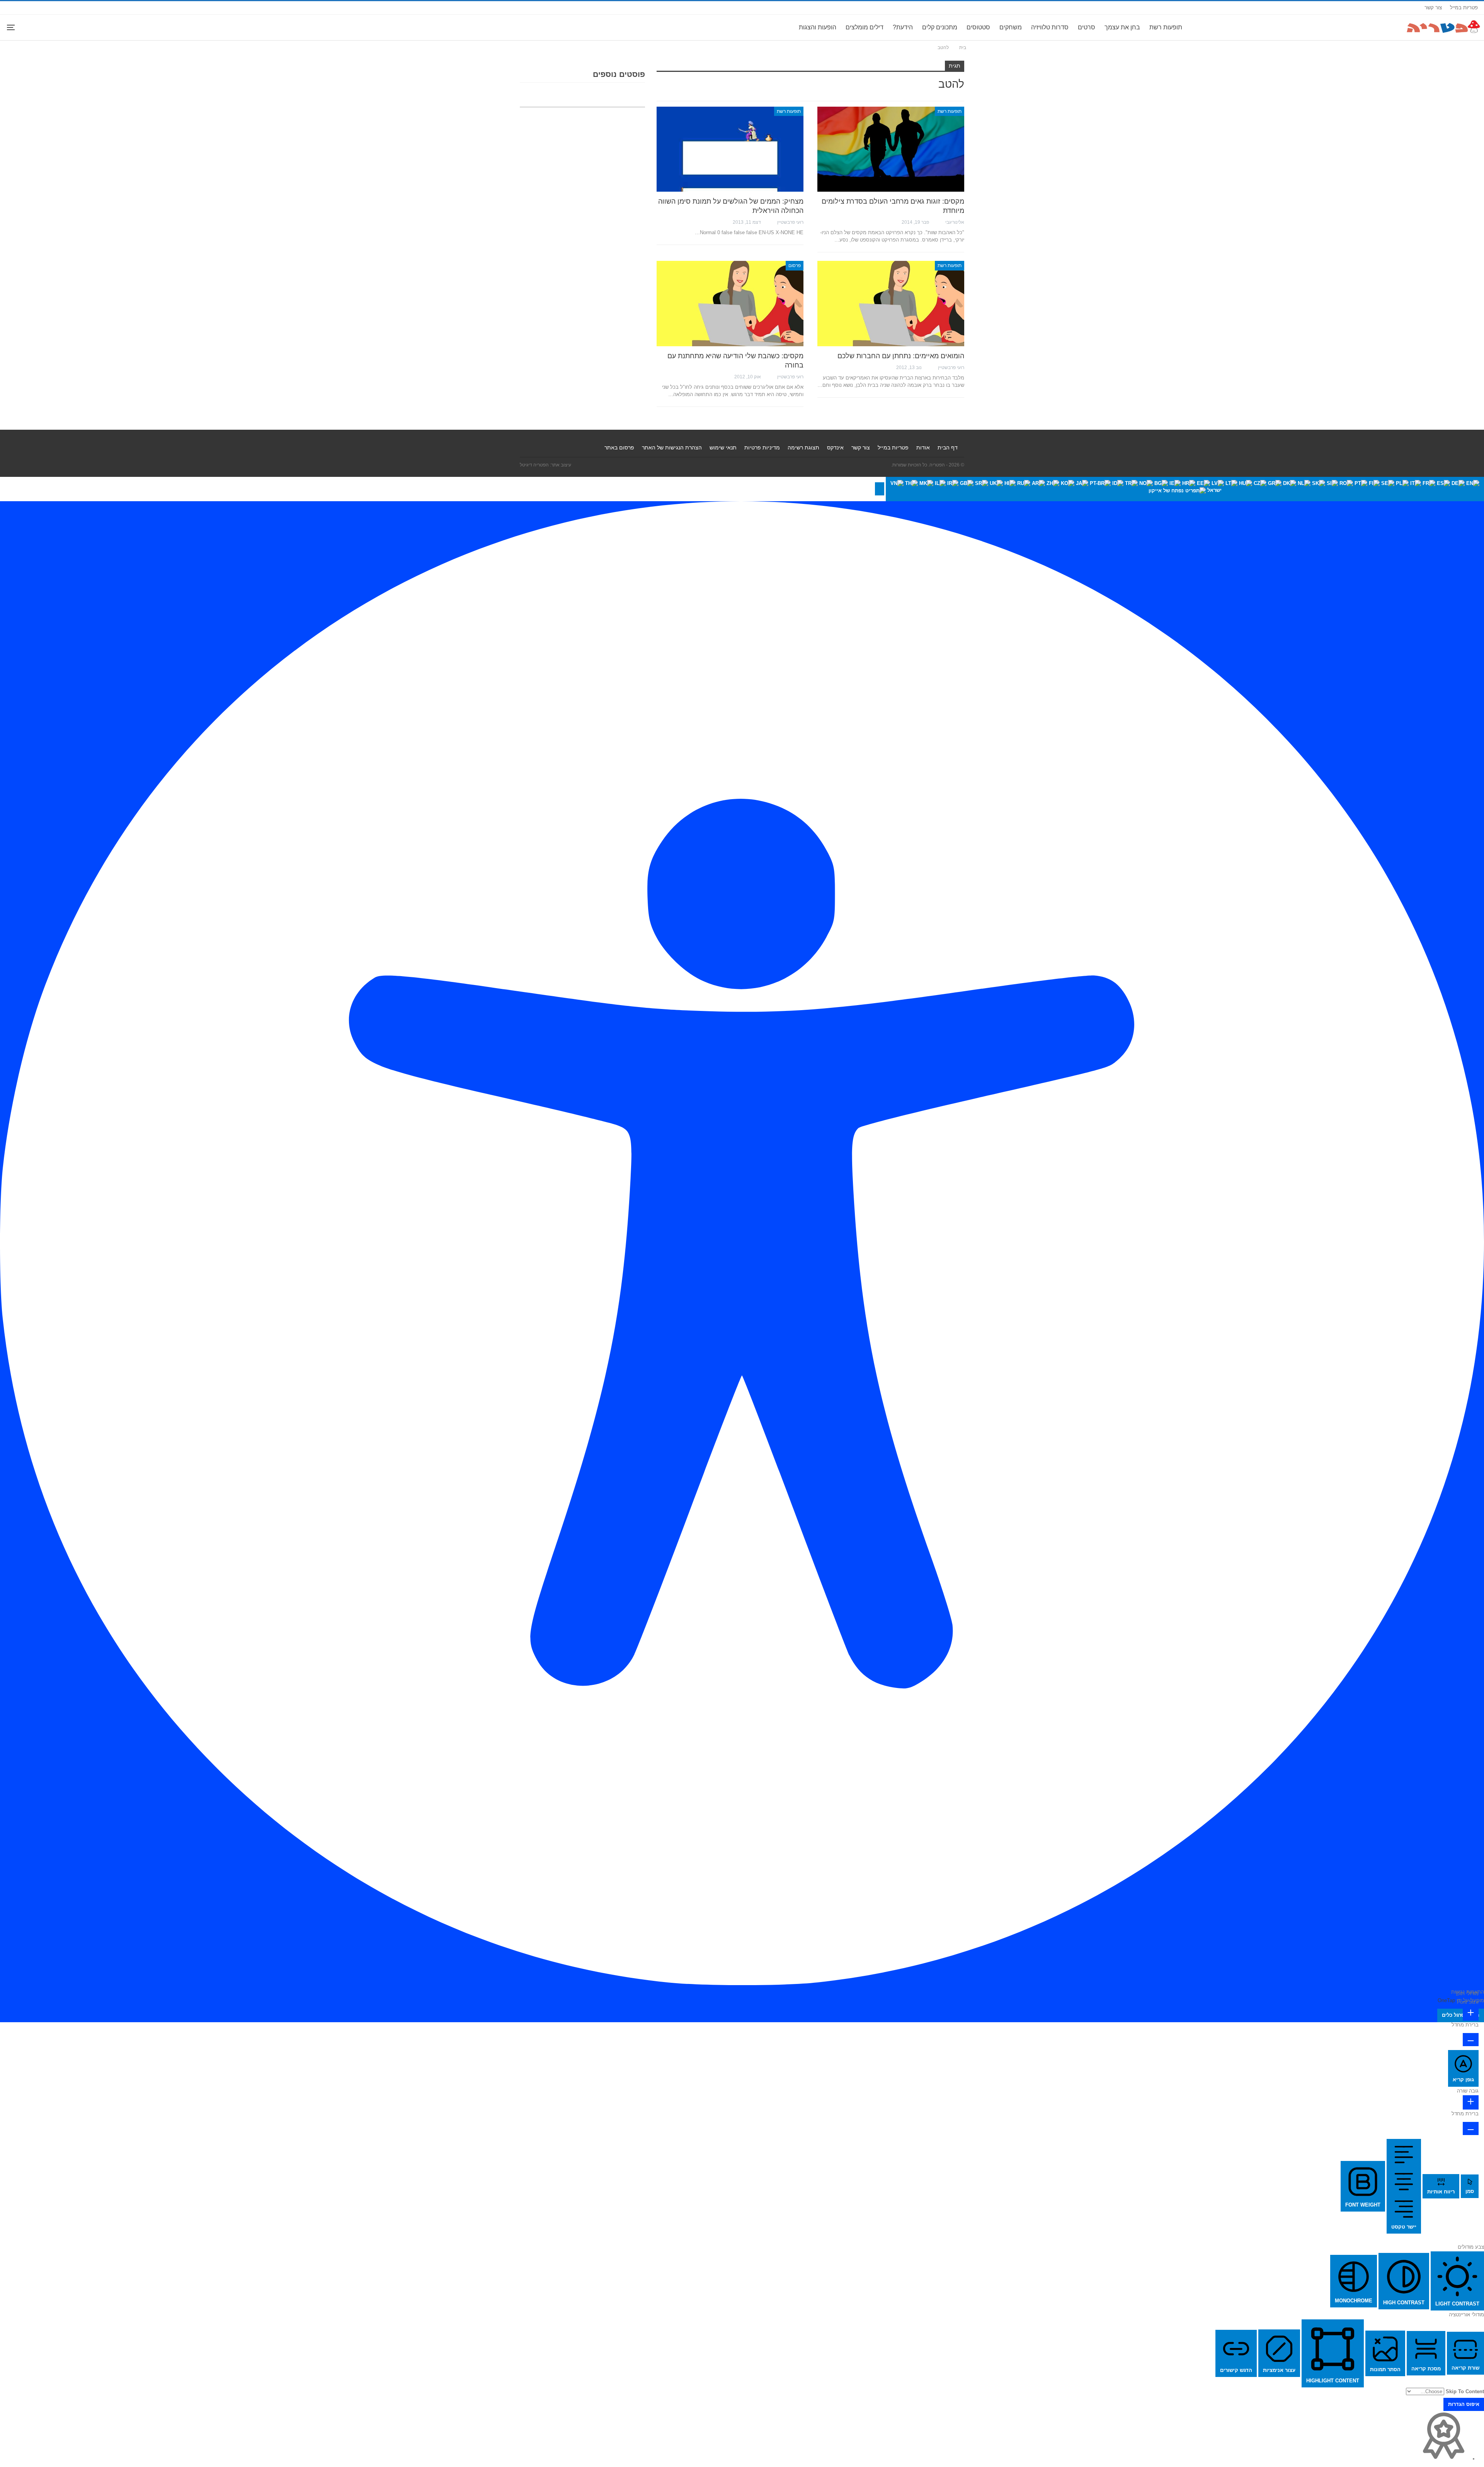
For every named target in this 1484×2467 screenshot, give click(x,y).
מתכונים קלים (940, 27)
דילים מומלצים (865, 27)
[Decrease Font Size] (1471, 2040)
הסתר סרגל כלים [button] (1461, 2015)
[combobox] (1185, 489)
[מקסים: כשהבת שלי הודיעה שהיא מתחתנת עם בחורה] (730, 303)
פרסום (795, 265)
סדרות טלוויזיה (1050, 27)
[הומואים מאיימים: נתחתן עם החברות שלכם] (891, 303)
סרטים (1087, 27)
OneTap (1446, 2000)
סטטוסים (978, 27)
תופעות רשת (1166, 27)
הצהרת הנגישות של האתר (672, 447)
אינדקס (835, 447)
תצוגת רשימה (803, 447)
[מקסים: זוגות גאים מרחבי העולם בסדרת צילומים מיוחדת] (891, 149)
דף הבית (948, 447)
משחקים (1011, 27)
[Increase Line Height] (1471, 2102)
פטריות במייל (1464, 8)
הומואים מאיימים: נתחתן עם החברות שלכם (901, 356)
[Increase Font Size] (1471, 2014)
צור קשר (1433, 8)
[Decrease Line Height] (1471, 2128)
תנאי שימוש (723, 447)
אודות (923, 447)
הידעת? (903, 27)
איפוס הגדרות (1464, 2404)
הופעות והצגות (818, 27)
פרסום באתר (619, 447)
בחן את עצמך (1122, 27)
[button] (880, 489)
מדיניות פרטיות (762, 447)
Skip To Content (1465, 2391)
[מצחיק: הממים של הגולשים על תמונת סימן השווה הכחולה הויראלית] (730, 149)
